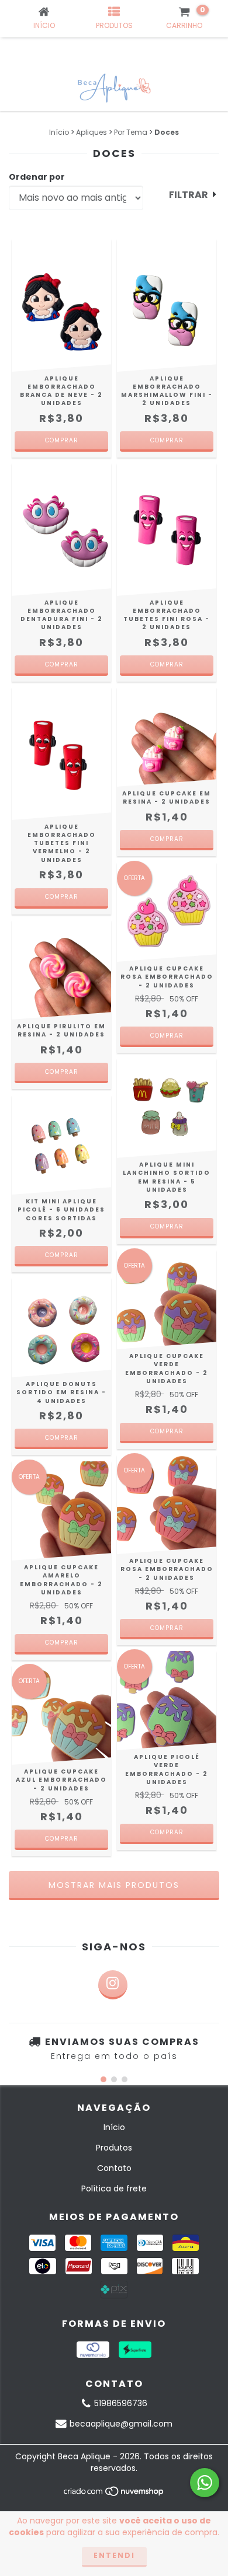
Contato (114, 2168)
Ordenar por (37, 177)
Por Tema (131, 132)
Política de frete (114, 2188)
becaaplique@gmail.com (121, 2424)
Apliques (91, 132)
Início (59, 132)
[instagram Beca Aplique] (113, 1985)
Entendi (114, 2555)
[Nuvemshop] (114, 2495)
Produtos (114, 2148)
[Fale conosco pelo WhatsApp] (205, 2483)
